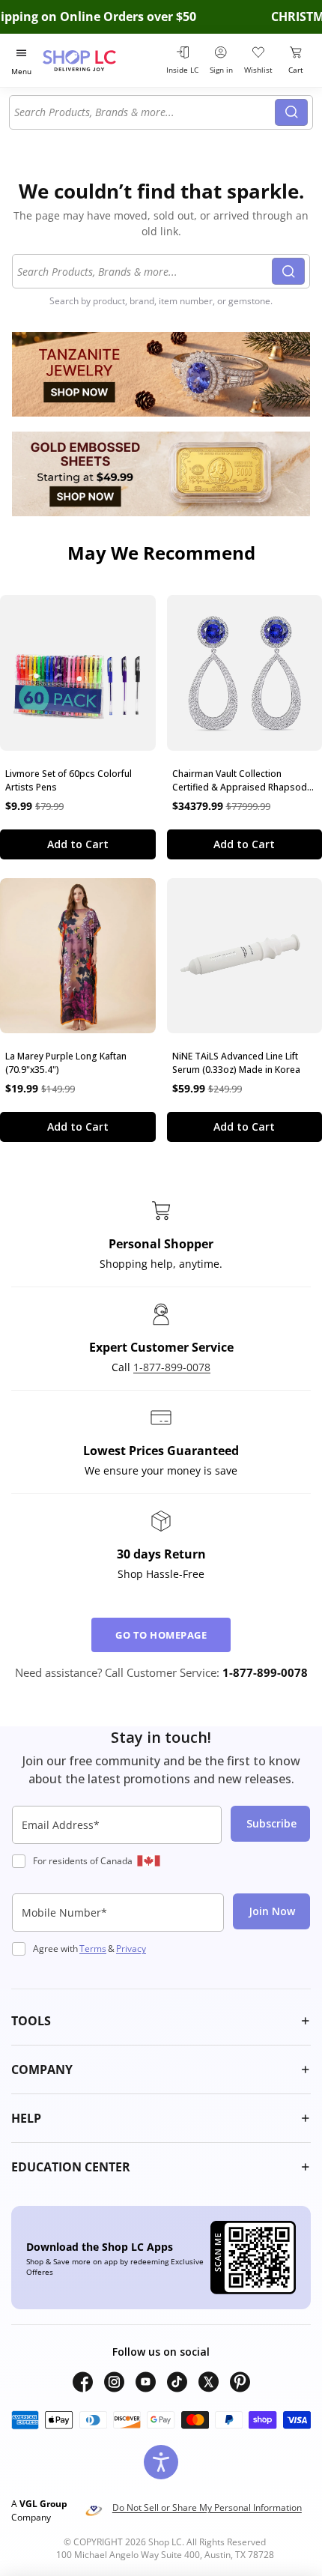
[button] (161, 2021)
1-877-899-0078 (172, 1367)
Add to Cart (78, 844)
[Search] (291, 112)
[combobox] (145, 112)
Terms (93, 1948)
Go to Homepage (161, 1635)
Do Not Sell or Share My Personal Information (207, 2507)
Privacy (131, 1948)
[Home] (98, 60)
